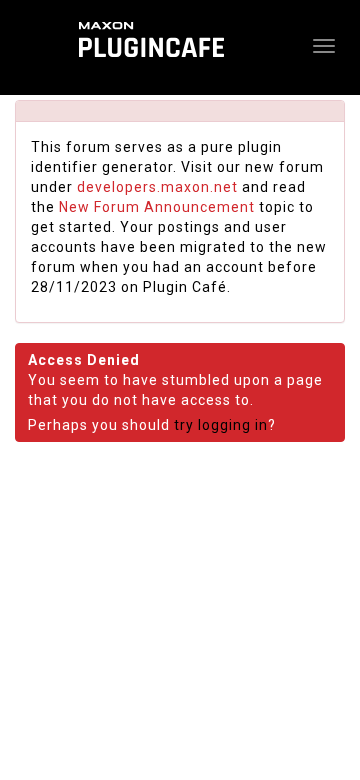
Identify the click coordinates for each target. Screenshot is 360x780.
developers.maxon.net (157, 187)
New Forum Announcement (157, 207)
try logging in (221, 425)
